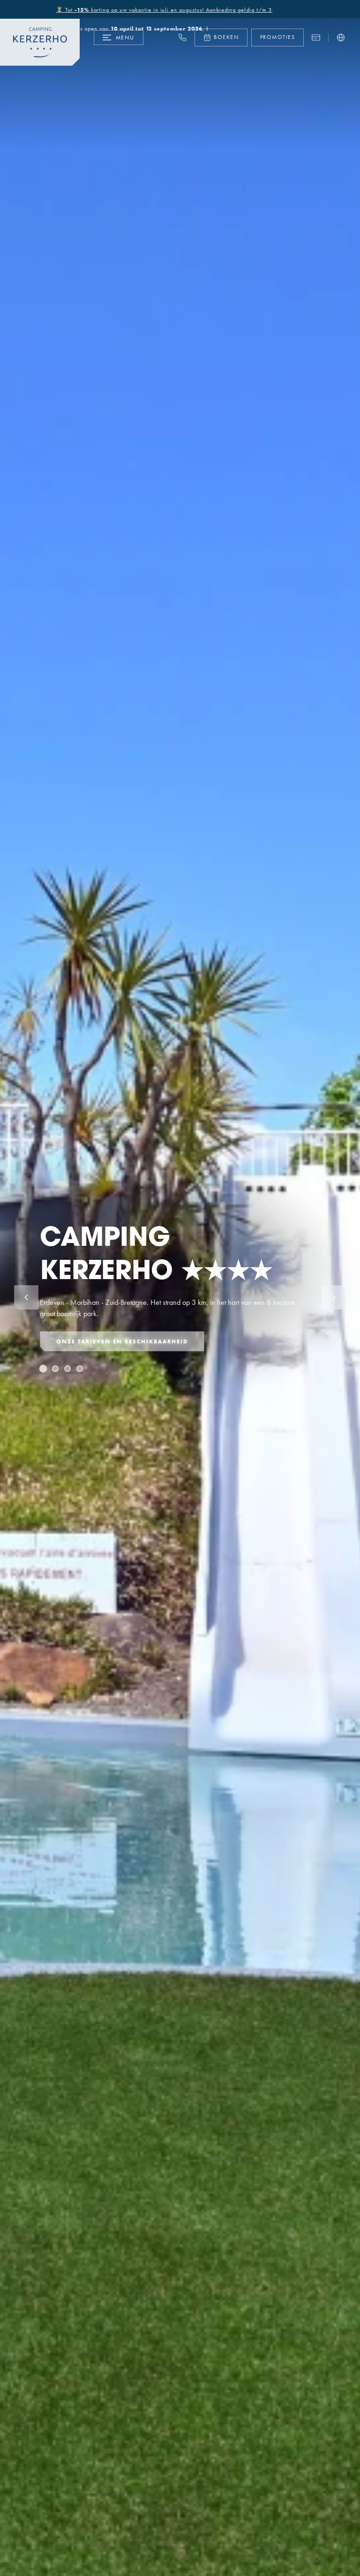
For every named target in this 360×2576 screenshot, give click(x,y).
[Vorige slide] (26, 1297)
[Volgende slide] (334, 1297)
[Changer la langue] (341, 38)
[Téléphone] (182, 38)
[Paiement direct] (316, 38)
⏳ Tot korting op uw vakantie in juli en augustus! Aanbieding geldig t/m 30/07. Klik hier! (143, 10)
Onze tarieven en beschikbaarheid (122, 1341)
